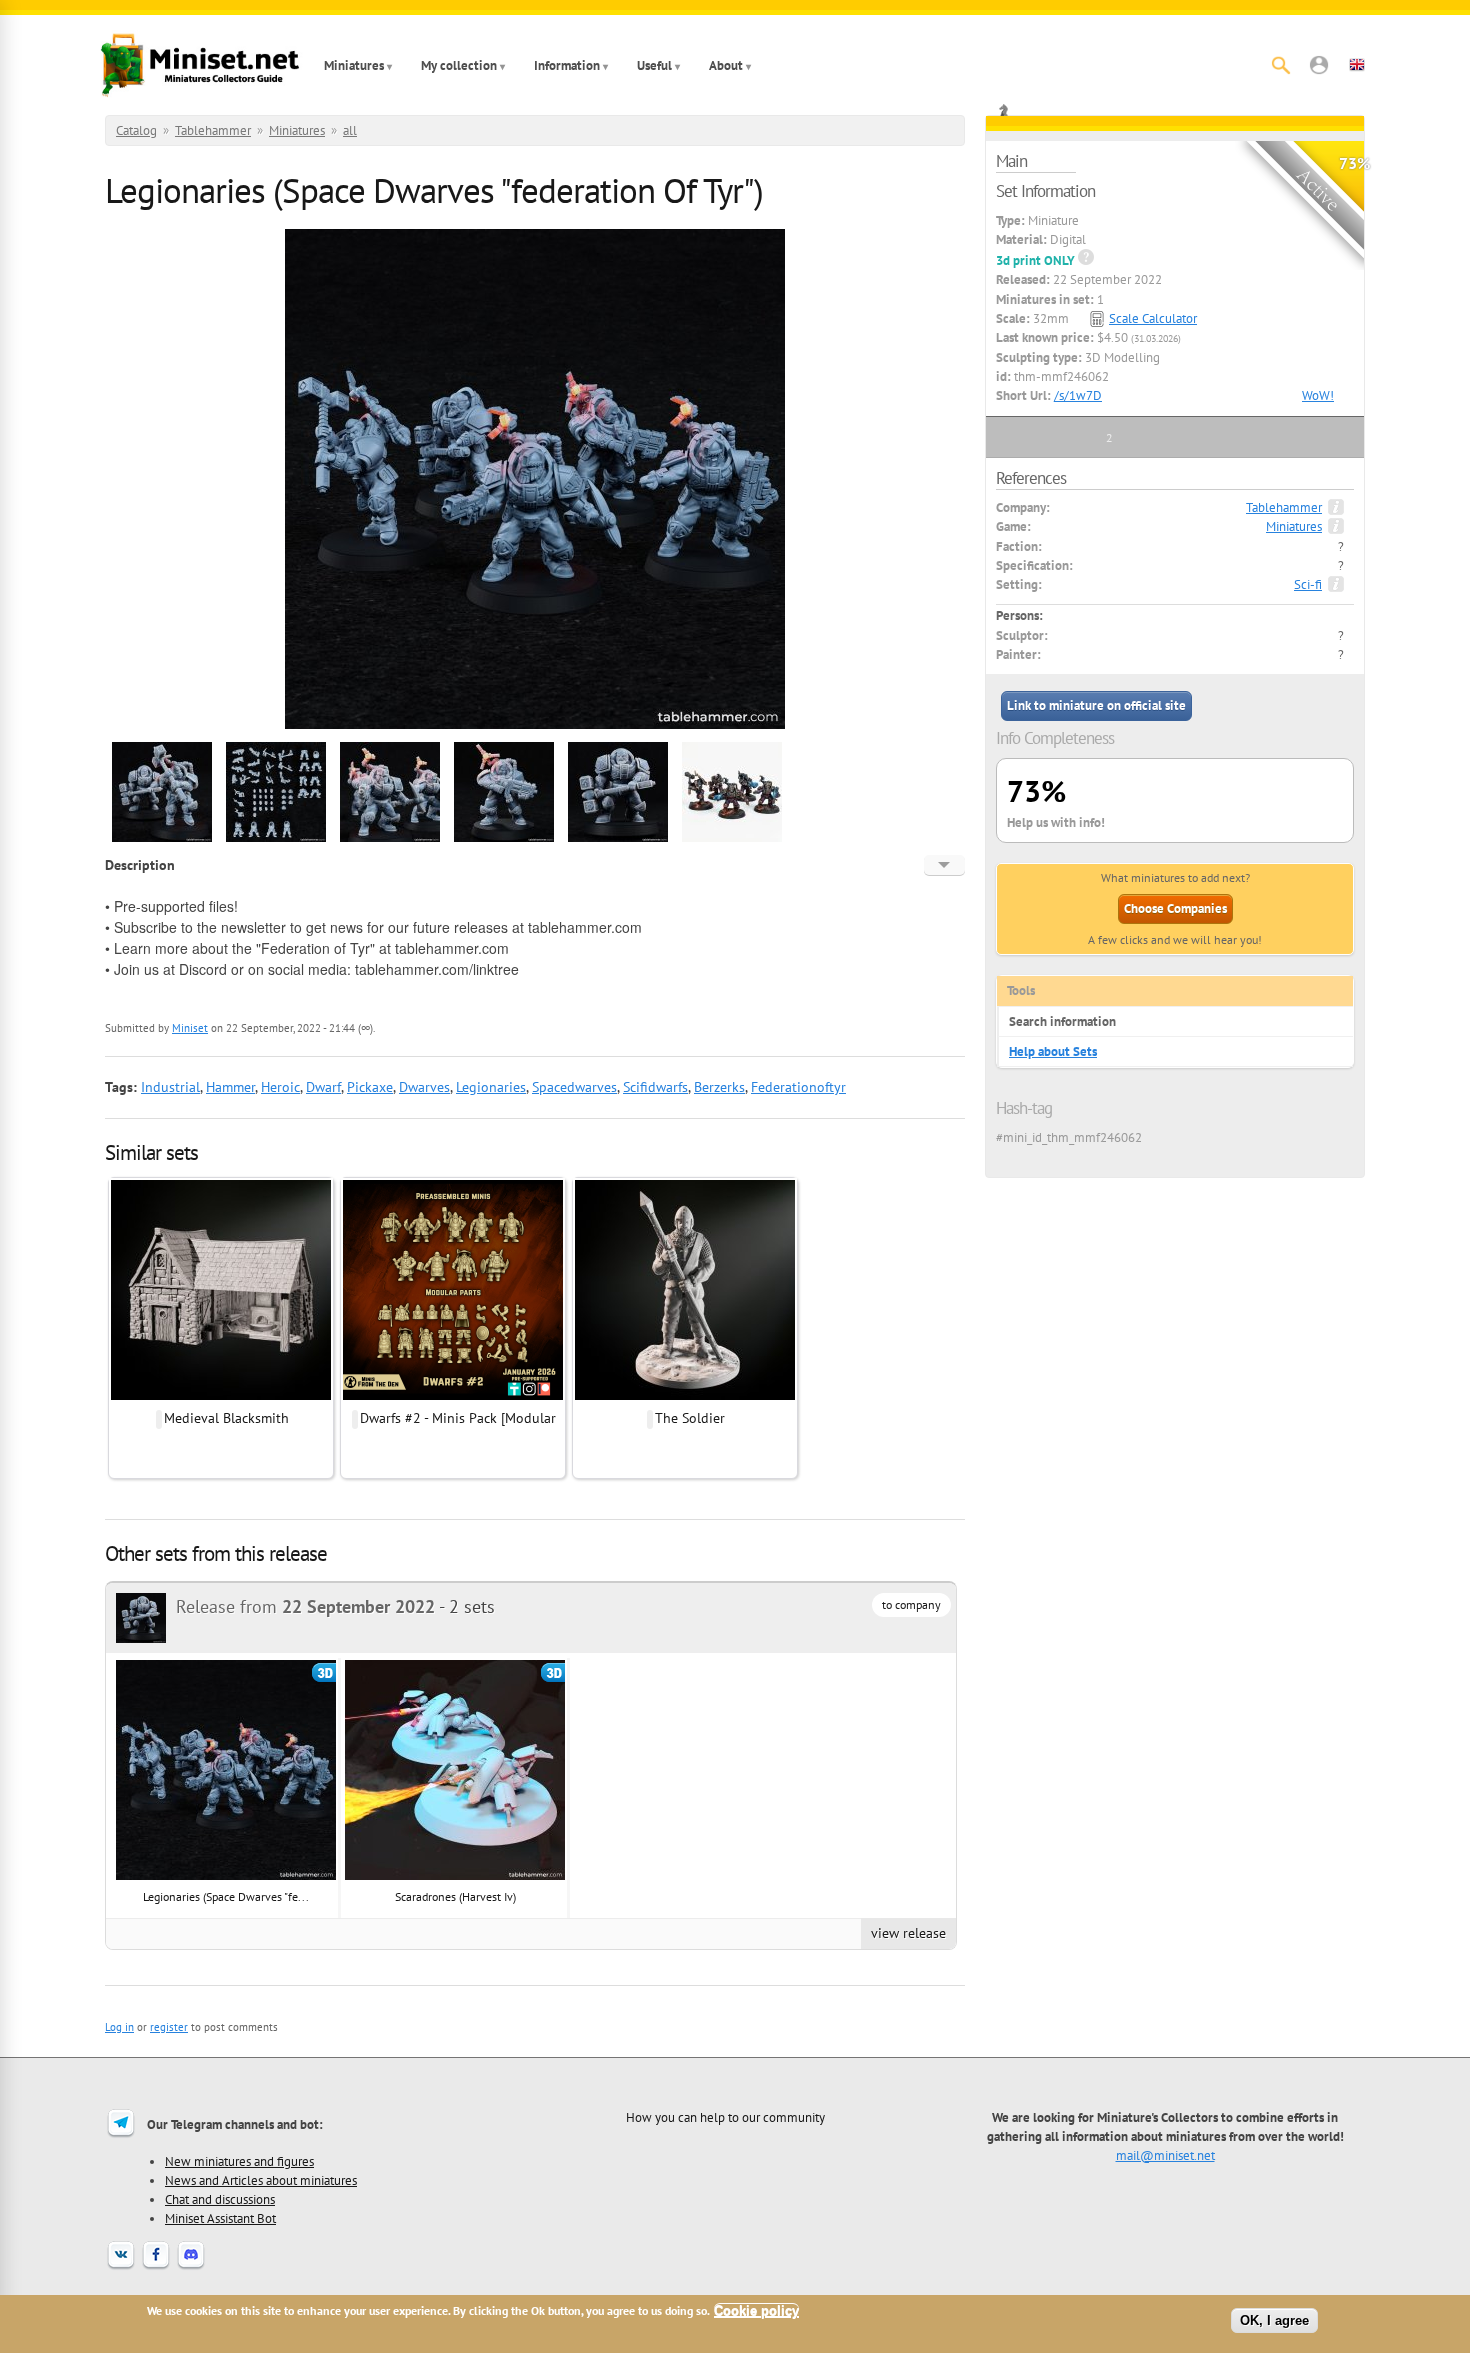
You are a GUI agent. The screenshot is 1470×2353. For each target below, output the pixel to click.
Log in (119, 2027)
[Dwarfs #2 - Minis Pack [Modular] (453, 1397)
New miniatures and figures (239, 2161)
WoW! (1318, 395)
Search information (1062, 1021)
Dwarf (323, 1087)
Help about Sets (1053, 1051)
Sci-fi (1308, 584)
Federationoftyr (798, 1087)
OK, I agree (1274, 2320)
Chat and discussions (220, 2199)
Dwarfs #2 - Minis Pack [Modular (458, 1418)
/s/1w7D (1078, 395)
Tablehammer (213, 130)
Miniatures (354, 65)
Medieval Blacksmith (226, 1418)
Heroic (280, 1087)
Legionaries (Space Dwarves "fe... (226, 1896)
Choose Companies (1175, 908)
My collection (459, 65)
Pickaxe (370, 1087)
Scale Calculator (1153, 318)
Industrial (170, 1087)
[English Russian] (944, 865)
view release (908, 1933)
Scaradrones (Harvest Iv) (455, 1896)
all (350, 130)
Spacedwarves (574, 1087)
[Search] (1281, 65)
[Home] (200, 65)
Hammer (230, 1087)
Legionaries (491, 1087)
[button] (1319, 65)
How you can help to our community (725, 2117)
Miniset (190, 1028)
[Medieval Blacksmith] (221, 1397)
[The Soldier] (685, 1397)
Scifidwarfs (655, 1087)
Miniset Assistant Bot (220, 2218)
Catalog (136, 130)
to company (911, 1604)
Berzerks (719, 1087)
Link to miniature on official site (1096, 705)
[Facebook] (156, 2267)
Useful (654, 65)
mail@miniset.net (1165, 2155)
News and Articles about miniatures (261, 2180)
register (169, 2027)
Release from (305, 1606)
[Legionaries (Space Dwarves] (162, 839)
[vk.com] (121, 2267)
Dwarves (424, 1087)
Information (567, 65)
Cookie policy (756, 2310)
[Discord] (191, 2267)
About (726, 65)
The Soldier (690, 1418)
